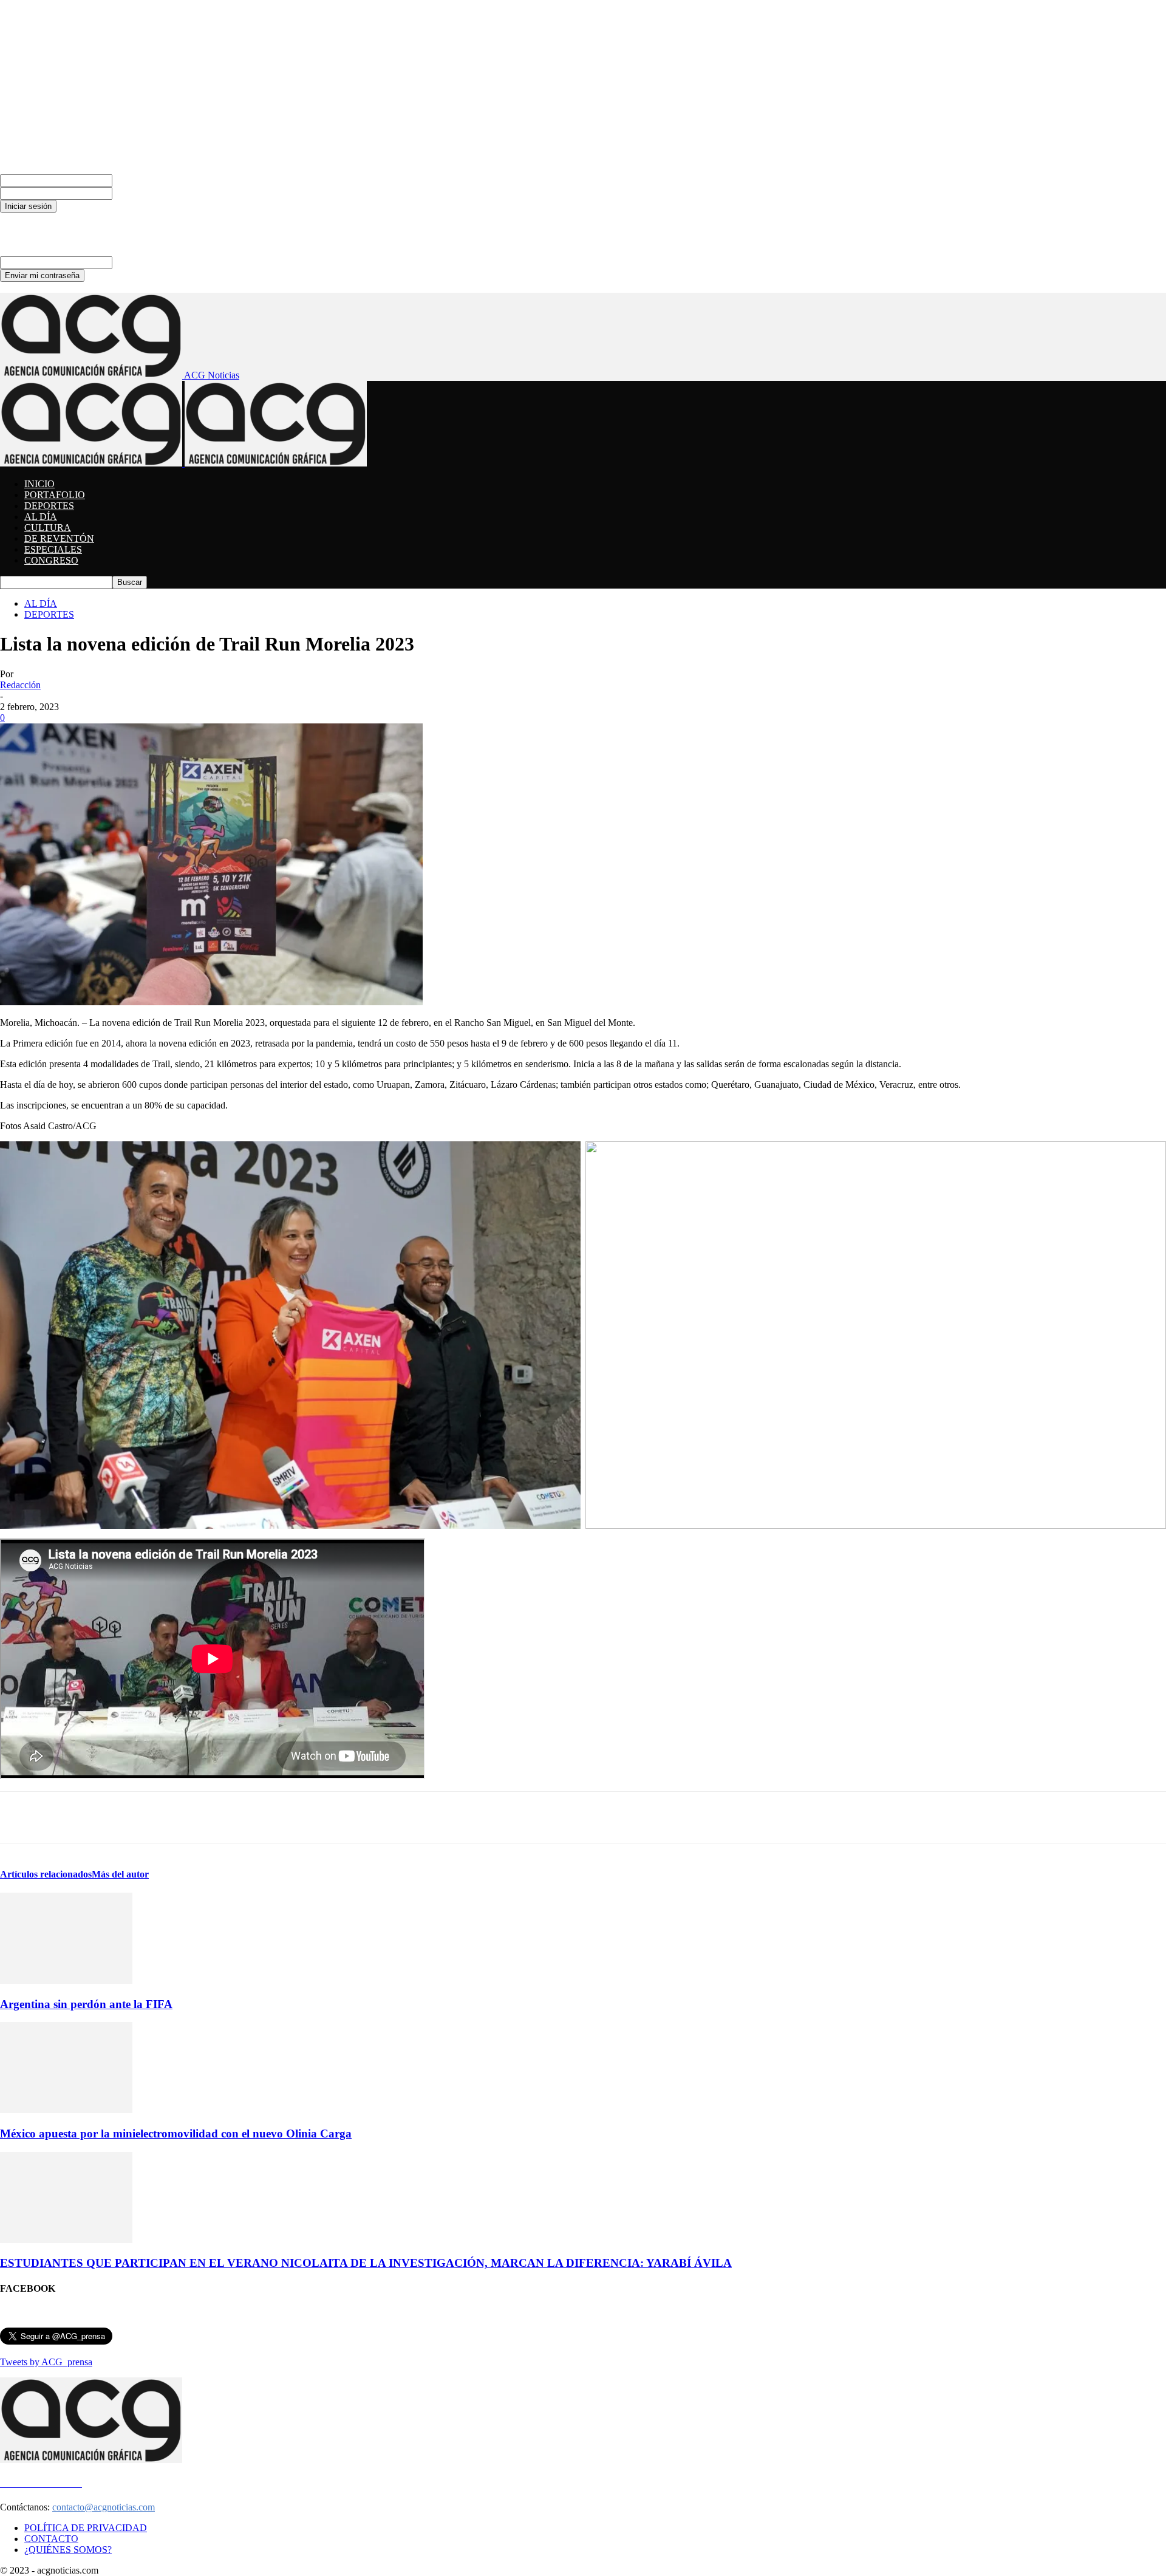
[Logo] (92, 463)
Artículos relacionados (46, 1874)
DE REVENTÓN (59, 538)
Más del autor (120, 1874)
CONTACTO (51, 2539)
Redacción (20, 685)
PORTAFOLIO (55, 495)
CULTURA (48, 528)
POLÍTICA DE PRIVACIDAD (86, 2528)
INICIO (39, 484)
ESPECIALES (53, 549)
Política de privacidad (41, 229)
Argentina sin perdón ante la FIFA (86, 2004)
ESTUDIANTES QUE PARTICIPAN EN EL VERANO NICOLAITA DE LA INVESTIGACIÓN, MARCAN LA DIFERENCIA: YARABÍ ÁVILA (366, 2263)
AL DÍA (41, 517)
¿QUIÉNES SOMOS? (68, 2550)
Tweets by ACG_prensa (46, 2362)
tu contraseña (138, 193)
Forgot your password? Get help (62, 218)
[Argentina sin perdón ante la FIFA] (66, 1980)
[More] (559, 1817)
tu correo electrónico (152, 262)
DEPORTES (49, 506)
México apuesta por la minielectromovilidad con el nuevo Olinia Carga (176, 2134)
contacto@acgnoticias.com (104, 2507)
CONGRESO (51, 560)
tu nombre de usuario (153, 180)
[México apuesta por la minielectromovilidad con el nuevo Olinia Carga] (66, 2110)
